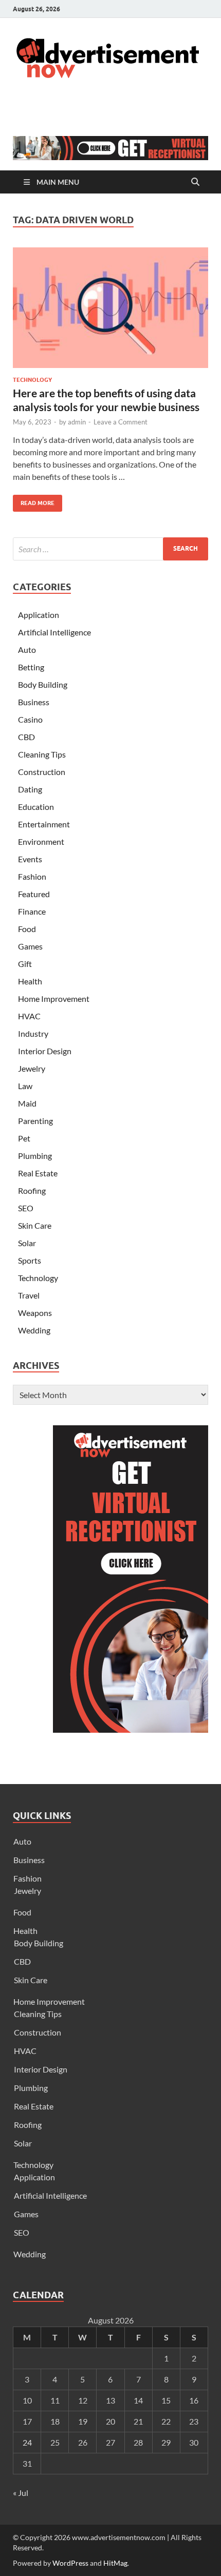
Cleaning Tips (42, 754)
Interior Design (45, 1051)
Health (30, 981)
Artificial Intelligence (54, 632)
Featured (34, 894)
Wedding (34, 1330)
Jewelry (32, 1068)
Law (25, 1086)
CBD (26, 737)
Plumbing (35, 1156)
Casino (30, 719)
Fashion (32, 876)
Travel (29, 1295)
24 (27, 2442)
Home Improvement (54, 999)
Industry (33, 1033)
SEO (26, 1208)
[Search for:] (110, 549)
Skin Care (35, 1225)
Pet (24, 1138)
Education (36, 807)
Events (30, 859)
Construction (42, 772)
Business (34, 702)
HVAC (29, 1016)
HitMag (115, 2563)
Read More (34, 501)
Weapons (35, 1313)
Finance (32, 911)
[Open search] (195, 182)
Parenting (35, 1121)
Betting (31, 667)
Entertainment (44, 824)
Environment (41, 841)
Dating (30, 789)
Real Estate (38, 1173)
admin (77, 422)
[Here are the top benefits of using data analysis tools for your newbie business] (110, 308)
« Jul (21, 2493)
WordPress (70, 2563)
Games (30, 946)
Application (39, 615)
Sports (30, 1260)
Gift (25, 964)
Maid (27, 1103)
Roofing (32, 1190)
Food (27, 929)
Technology (32, 380)
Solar (27, 1243)
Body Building (43, 684)
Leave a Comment (121, 422)
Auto (27, 650)
